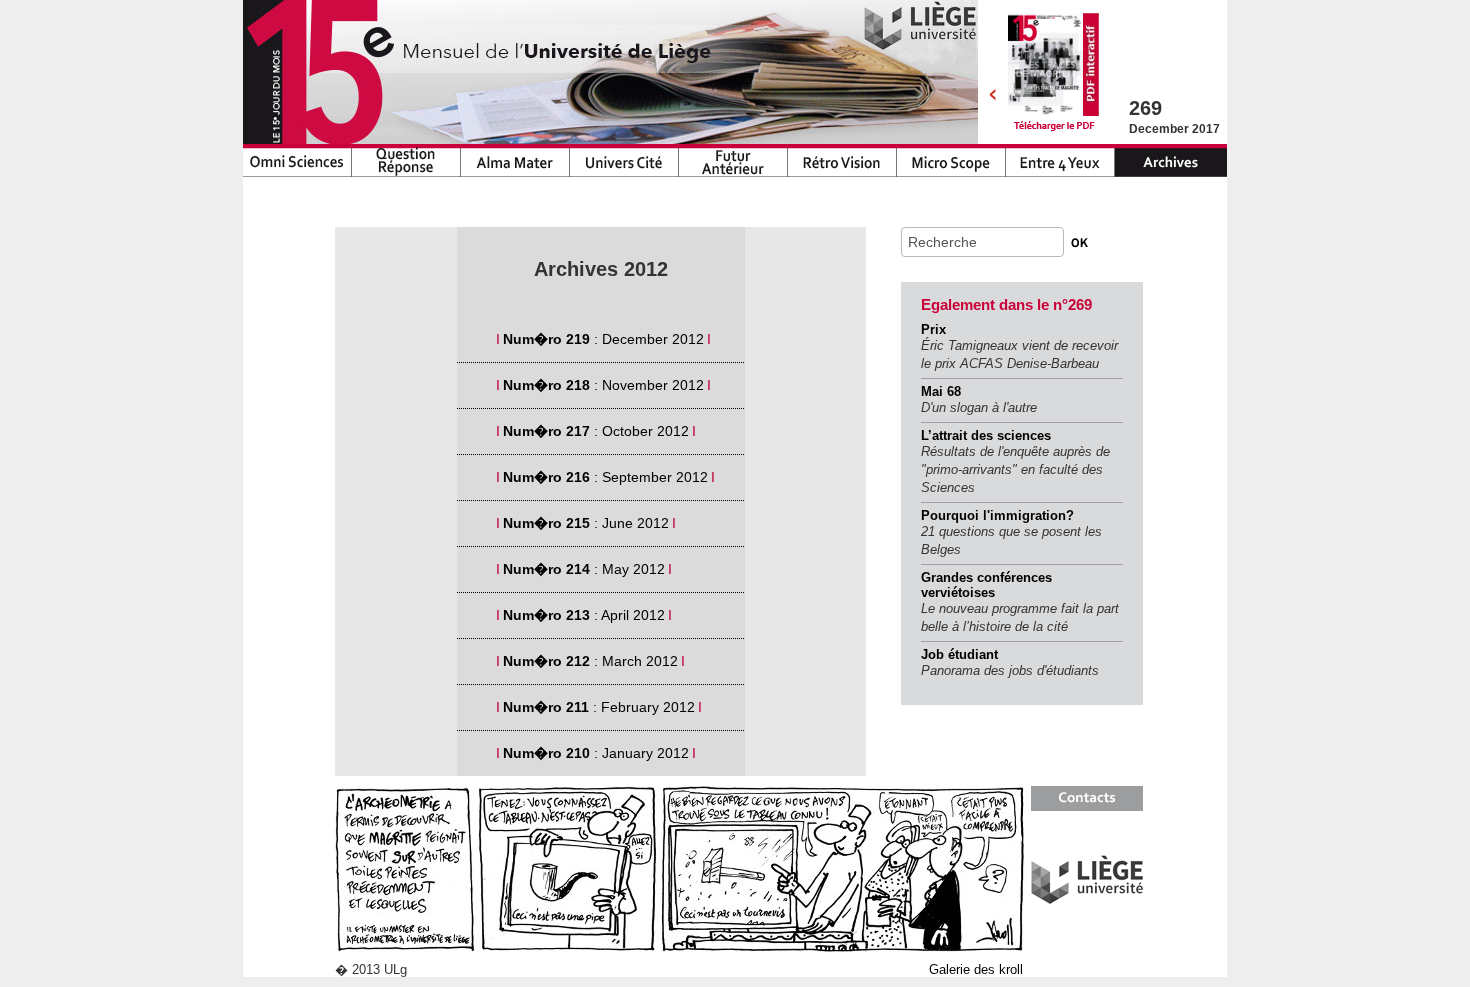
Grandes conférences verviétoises (986, 585)
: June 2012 (588, 523)
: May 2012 (586, 569)
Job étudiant (959, 654)
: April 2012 (586, 615)
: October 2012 (598, 431)
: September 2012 (607, 477)
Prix (933, 329)
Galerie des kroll (976, 969)
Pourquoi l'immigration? (997, 515)
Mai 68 (941, 391)
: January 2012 (598, 753)
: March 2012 (592, 661)
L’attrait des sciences (986, 435)
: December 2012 (605, 339)
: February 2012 (601, 707)
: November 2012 (605, 385)
